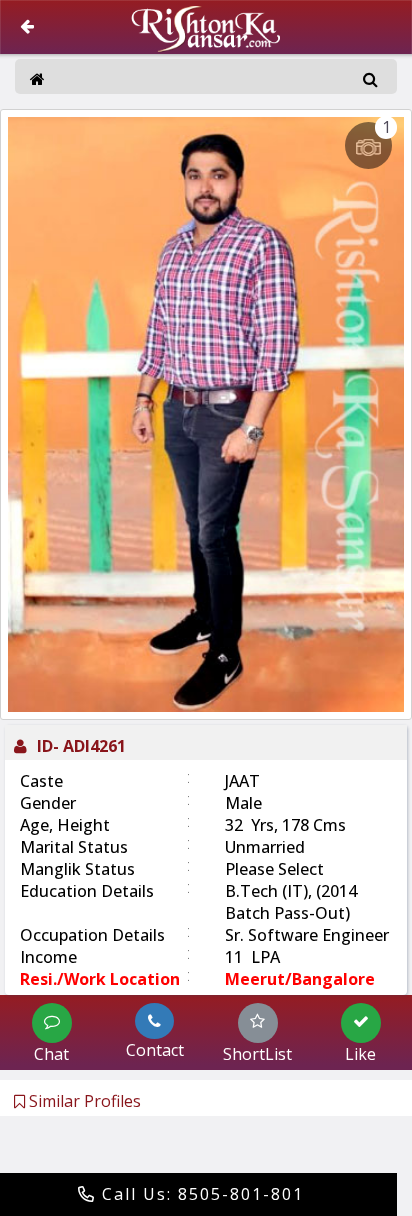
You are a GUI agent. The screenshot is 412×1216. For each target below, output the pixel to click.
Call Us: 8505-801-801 (200, 1194)
